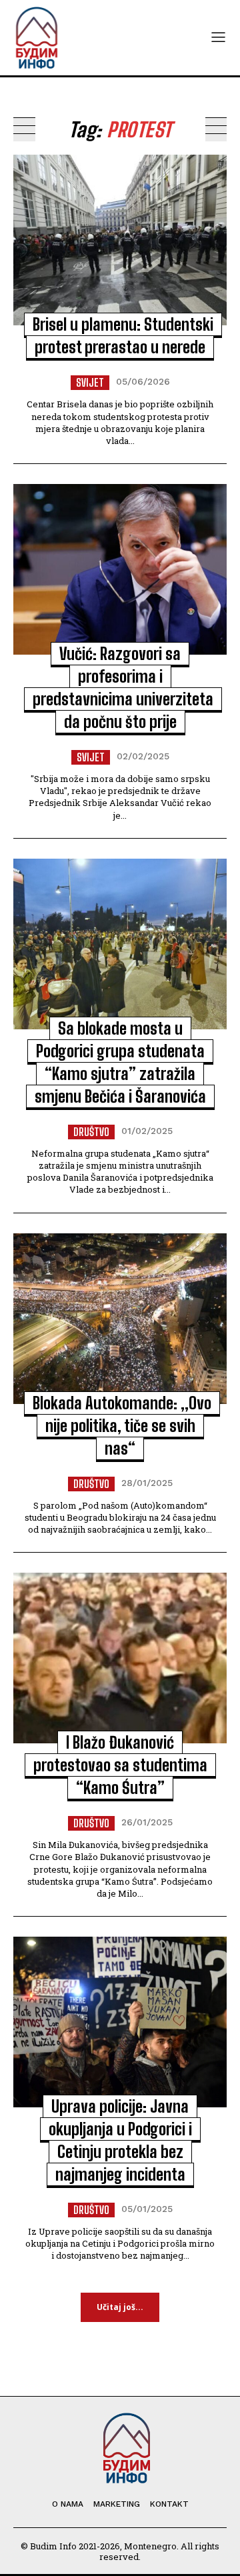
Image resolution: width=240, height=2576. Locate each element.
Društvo (91, 1132)
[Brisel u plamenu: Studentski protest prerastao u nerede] (120, 240)
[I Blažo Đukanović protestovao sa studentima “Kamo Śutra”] (120, 1658)
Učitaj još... (120, 2307)
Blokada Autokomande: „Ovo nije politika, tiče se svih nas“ (122, 1426)
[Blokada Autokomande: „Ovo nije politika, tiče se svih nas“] (120, 1319)
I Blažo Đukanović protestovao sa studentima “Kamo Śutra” (120, 1765)
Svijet (90, 382)
